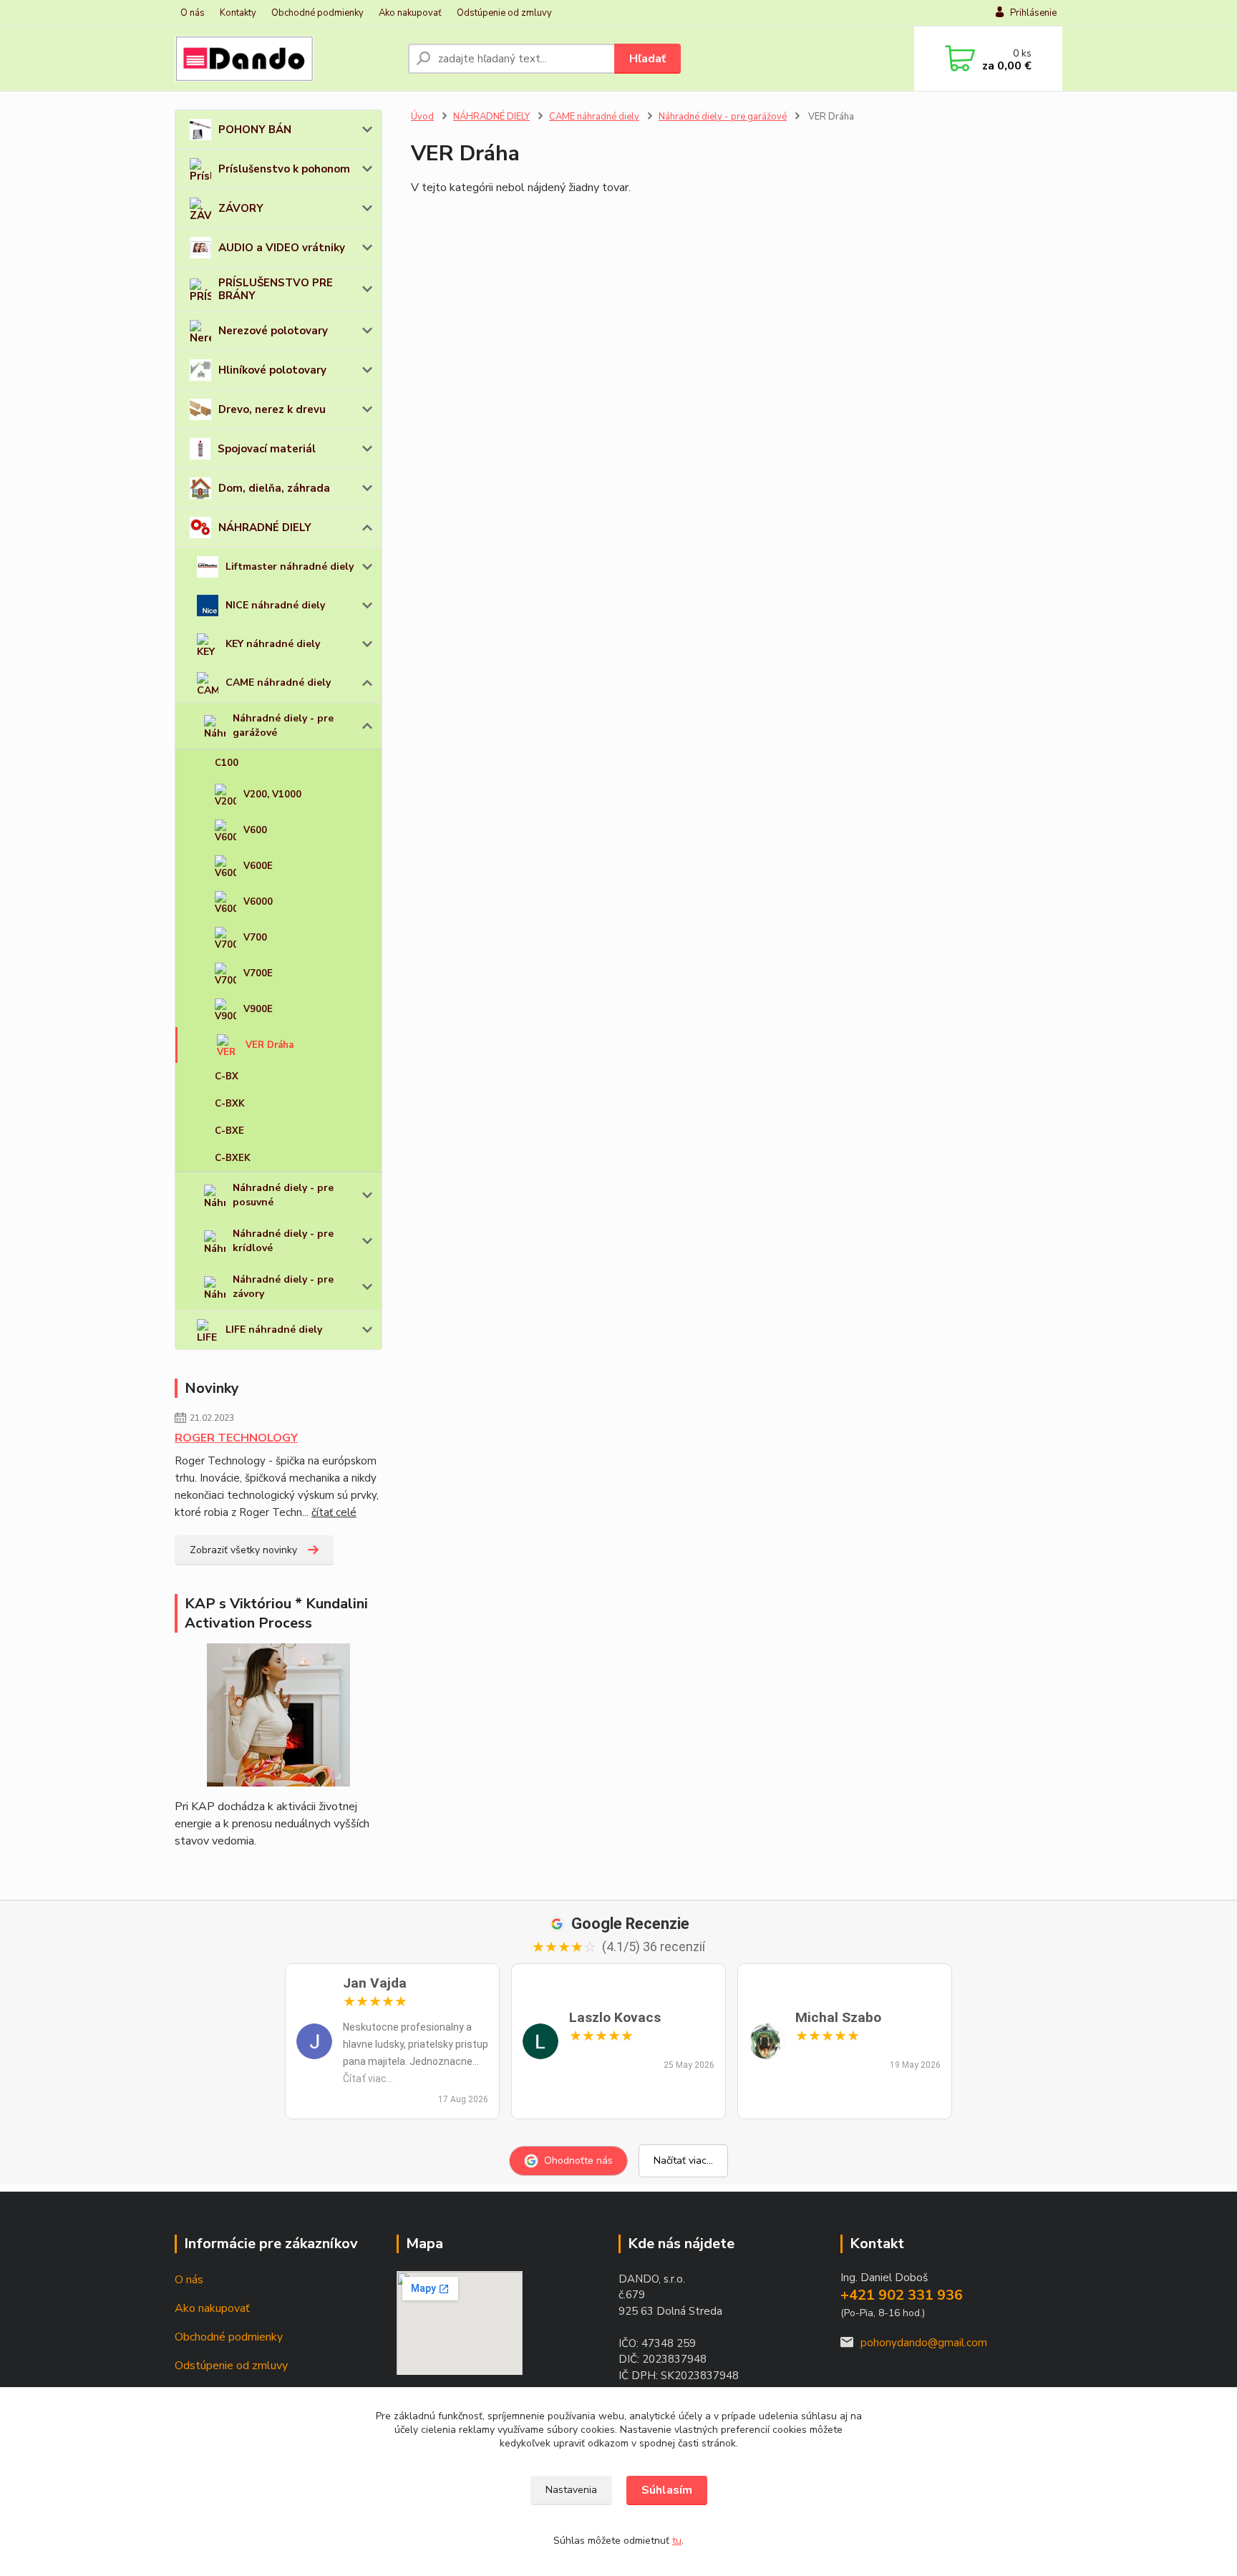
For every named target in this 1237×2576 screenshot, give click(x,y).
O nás (193, 13)
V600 (255, 830)
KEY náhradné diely (273, 644)
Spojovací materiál (267, 449)
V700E (258, 973)
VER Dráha (270, 1045)
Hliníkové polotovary (272, 370)
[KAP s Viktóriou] (278, 1715)
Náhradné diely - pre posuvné (283, 1195)
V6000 (258, 902)
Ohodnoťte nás (578, 2161)
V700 (255, 938)
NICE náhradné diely (275, 605)
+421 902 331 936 (902, 2295)
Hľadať (647, 59)
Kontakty (238, 13)
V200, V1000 (272, 794)
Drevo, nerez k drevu (272, 409)
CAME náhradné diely (278, 682)
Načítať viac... (683, 2161)
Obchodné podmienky (317, 13)
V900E (258, 1009)
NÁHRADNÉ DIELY (265, 528)
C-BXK (230, 1104)
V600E (258, 866)
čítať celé (334, 1512)
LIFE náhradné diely (274, 1330)
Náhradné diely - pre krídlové (283, 1241)
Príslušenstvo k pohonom (284, 169)
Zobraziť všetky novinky (243, 1550)
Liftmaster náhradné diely (290, 567)
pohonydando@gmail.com (924, 2343)
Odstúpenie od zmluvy (504, 13)
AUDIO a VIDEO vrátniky (282, 248)
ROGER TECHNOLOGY (236, 1438)
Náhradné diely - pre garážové (283, 725)
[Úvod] (286, 59)
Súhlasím (667, 2490)
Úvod (422, 117)
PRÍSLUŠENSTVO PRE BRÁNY (276, 289)
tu (677, 2541)
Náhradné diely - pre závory (283, 1287)
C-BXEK (233, 1158)
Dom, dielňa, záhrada (274, 488)
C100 (227, 763)
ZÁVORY (241, 208)
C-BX (227, 1076)
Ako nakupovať (410, 13)
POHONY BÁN (255, 130)
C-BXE (229, 1131)
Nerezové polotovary (273, 331)
